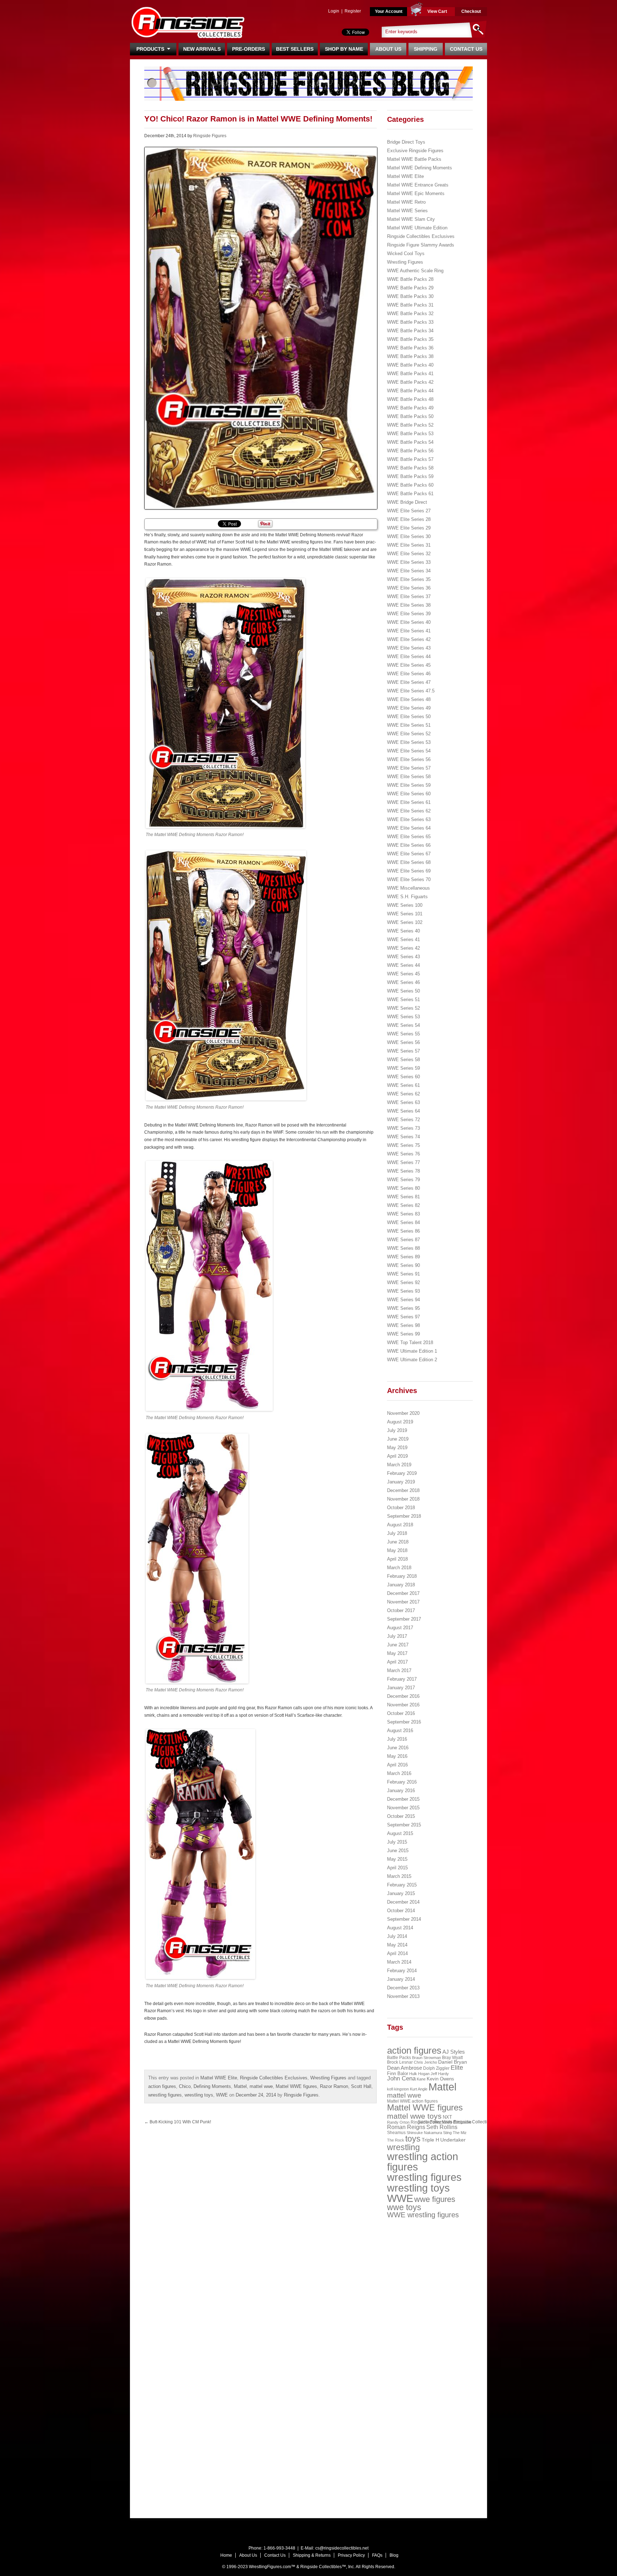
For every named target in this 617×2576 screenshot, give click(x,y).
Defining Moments (212, 2086)
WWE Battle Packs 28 (410, 279)
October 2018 (401, 1508)
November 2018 (403, 1499)
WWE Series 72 (403, 1120)
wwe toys (404, 2207)
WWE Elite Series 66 (409, 845)
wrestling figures (165, 2095)
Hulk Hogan (419, 2074)
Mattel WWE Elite (219, 2078)
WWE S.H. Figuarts (407, 897)
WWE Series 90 (403, 1265)
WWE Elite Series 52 (409, 734)
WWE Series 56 (403, 1042)
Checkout (471, 11)
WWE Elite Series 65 (409, 837)
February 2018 (402, 1576)
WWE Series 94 (403, 1300)
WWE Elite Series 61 (409, 802)
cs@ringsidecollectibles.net (342, 2548)
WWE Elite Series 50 (409, 717)
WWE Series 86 (403, 1231)
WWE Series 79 (403, 1180)
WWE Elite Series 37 (409, 596)
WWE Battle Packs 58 (410, 468)
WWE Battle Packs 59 (410, 476)
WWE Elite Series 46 (409, 674)
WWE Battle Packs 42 (410, 382)
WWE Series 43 (403, 957)
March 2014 (399, 1962)
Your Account (389, 11)
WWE (222, 2095)
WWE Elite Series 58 (409, 777)
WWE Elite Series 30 (409, 536)
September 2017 (404, 1619)
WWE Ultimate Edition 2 (412, 1360)
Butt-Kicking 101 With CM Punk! (178, 2122)
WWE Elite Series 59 (409, 785)
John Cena (401, 2078)
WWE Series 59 (403, 1068)
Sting (447, 2133)
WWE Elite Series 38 (409, 605)
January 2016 (401, 1791)
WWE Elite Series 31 (409, 545)
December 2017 (403, 1593)
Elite (457, 2068)
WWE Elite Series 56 (409, 759)
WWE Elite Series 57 (409, 768)
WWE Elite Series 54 (409, 751)
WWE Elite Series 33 (409, 562)
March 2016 (399, 1773)
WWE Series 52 (403, 1008)
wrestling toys (199, 2095)
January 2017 (401, 1688)
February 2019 (402, 1473)
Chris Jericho (425, 2062)
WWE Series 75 (403, 1145)
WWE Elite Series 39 (409, 614)
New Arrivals (202, 49)
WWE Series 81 (403, 1197)
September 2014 (404, 1919)
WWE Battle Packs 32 (410, 314)
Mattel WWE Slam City (411, 219)
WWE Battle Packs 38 (410, 356)
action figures (162, 2086)
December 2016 (403, 1696)
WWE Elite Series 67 (409, 854)
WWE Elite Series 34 (409, 571)
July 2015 (397, 1842)
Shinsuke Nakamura (424, 2133)
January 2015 (401, 1893)
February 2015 (402, 1885)
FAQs (377, 2555)
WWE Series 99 (403, 1334)
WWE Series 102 (405, 922)
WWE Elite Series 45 (409, 665)
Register (353, 11)
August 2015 (400, 1833)
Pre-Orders (249, 49)
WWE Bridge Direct (407, 502)
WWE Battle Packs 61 (410, 494)
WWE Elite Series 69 (409, 871)
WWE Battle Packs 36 (410, 348)
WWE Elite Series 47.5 (411, 691)
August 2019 (400, 1422)
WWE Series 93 (403, 1291)
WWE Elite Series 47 (409, 682)
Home (226, 2555)
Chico (185, 2086)
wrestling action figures (423, 2162)
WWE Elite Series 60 (409, 794)
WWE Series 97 (403, 1317)
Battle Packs (399, 2057)
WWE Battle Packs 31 (410, 305)
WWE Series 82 (403, 1205)
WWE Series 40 (403, 931)
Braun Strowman (427, 2058)
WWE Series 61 (403, 1085)
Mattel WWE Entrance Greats (418, 185)
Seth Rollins (442, 2127)
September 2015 (404, 1825)
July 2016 (397, 1739)
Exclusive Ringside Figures (415, 151)
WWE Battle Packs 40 (410, 365)
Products (152, 49)
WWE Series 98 (403, 1325)
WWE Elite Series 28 (409, 519)
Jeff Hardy (440, 2074)
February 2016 (402, 1782)
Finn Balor (398, 2073)
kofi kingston (398, 2089)
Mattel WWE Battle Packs (414, 159)
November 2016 (403, 1705)
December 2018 (403, 1490)
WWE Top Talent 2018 (410, 1342)
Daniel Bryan (453, 2062)
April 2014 (397, 1953)
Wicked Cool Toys (406, 253)
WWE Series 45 (403, 974)
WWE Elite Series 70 (409, 879)
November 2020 (403, 1413)
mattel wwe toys (414, 2116)
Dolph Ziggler (436, 2068)
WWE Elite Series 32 (409, 554)
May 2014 (397, 1945)
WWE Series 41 (403, 939)
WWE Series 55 (403, 1034)
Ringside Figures (210, 136)
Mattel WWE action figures (412, 2101)
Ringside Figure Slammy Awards (421, 245)
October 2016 (401, 1713)
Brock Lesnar (400, 2062)
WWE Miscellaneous (408, 888)
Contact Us (466, 49)
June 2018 (398, 1542)
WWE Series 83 (403, 1214)
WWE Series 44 (403, 965)
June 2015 (398, 1851)
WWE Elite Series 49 (409, 708)
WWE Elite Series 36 (409, 588)
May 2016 (397, 1756)
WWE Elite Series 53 (409, 742)
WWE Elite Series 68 (409, 862)
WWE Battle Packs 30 (410, 296)
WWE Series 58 (403, 1060)
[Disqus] (323, 2220)
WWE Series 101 (405, 914)
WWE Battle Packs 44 (410, 391)
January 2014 (401, 1979)
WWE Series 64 (403, 1111)
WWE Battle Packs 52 (410, 425)
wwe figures (435, 2199)
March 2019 (399, 1465)
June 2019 (398, 1439)
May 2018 (397, 1550)
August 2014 (400, 1928)
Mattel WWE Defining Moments (420, 168)
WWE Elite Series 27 (409, 511)
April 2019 (397, 1456)
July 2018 (397, 1533)
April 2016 (397, 1765)
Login (334, 11)
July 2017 (397, 1636)
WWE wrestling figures (423, 2215)
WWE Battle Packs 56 (410, 451)
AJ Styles (454, 2052)
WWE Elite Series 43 (409, 648)
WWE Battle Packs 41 (410, 374)
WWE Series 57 (403, 1051)
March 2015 (399, 1876)
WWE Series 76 (403, 1154)
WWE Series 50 (403, 991)
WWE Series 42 (403, 948)
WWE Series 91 (403, 1274)
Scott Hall (361, 2086)
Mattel (240, 2086)
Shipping (426, 49)
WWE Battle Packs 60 (410, 485)
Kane (421, 2079)
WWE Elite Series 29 (409, 528)
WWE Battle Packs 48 (410, 399)
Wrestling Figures (328, 2078)
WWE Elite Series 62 (409, 811)
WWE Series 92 (403, 1282)
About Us (388, 49)
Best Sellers (295, 49)
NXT (447, 2117)
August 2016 (400, 1730)
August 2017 (400, 1628)
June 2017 (398, 1645)
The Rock (396, 2140)
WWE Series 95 (403, 1308)
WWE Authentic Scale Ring (415, 271)
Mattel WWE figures (296, 2086)
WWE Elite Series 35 (409, 579)
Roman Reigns (406, 2127)
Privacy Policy (351, 2555)
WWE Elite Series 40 (409, 622)
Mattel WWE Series (407, 211)
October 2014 (401, 1911)
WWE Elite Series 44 (409, 657)
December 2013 (403, 1988)
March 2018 (399, 1568)
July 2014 (397, 1936)
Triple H (430, 2140)
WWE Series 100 (405, 905)
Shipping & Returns (312, 2555)
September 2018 (404, 1516)
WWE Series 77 (403, 1162)
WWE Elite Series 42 (409, 639)
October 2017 (401, 1610)
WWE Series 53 (403, 1017)
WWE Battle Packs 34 (410, 331)
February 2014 (402, 1971)
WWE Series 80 (403, 1188)
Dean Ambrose (405, 2068)
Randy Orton (398, 2122)
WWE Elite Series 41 (409, 631)
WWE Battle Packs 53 (410, 434)
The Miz (460, 2133)
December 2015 (403, 1799)
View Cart (437, 11)
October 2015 (401, 1816)
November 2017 (403, 1602)
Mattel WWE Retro (406, 202)
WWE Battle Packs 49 (410, 408)
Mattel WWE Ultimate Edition (417, 228)
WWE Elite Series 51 (409, 725)
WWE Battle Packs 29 (410, 288)
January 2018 (401, 1585)
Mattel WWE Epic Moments (416, 193)
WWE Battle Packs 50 (410, 416)
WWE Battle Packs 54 (410, 442)
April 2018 (397, 1559)
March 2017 (399, 1670)
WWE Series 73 (403, 1128)
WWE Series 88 (403, 1248)
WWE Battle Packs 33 (410, 322)
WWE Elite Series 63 (409, 819)
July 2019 (397, 1430)
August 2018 (400, 1525)
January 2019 (401, 1482)
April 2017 (397, 1662)
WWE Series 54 (403, 1025)
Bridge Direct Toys (406, 142)
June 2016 (398, 1748)
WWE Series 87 (403, 1240)
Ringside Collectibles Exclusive (441, 2122)
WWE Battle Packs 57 (410, 459)
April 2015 (397, 1868)
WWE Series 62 (403, 1094)
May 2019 (397, 1448)
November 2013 (403, 1996)
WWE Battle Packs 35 (410, 339)
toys (413, 2139)
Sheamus (396, 2133)
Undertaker (453, 2140)
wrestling (403, 2147)
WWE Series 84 (403, 1222)
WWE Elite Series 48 (409, 699)
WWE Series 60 (403, 1077)
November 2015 (403, 1808)
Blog (394, 2555)
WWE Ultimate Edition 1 (412, 1351)
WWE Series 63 (403, 1102)
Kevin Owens (440, 2079)
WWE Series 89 (403, 1257)
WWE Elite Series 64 (409, 828)
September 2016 (404, 1722)
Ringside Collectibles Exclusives (274, 2078)
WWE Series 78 (403, 1171)
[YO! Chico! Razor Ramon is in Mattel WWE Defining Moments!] (260, 328)
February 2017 (402, 1679)
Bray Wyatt (452, 2058)
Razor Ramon (334, 2086)
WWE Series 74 (403, 1137)
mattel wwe (261, 2086)
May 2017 (397, 1653)
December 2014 (403, 1902)
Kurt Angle (419, 2089)
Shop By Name (344, 49)
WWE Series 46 (403, 982)
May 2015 (397, 1859)
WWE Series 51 (403, 999)
